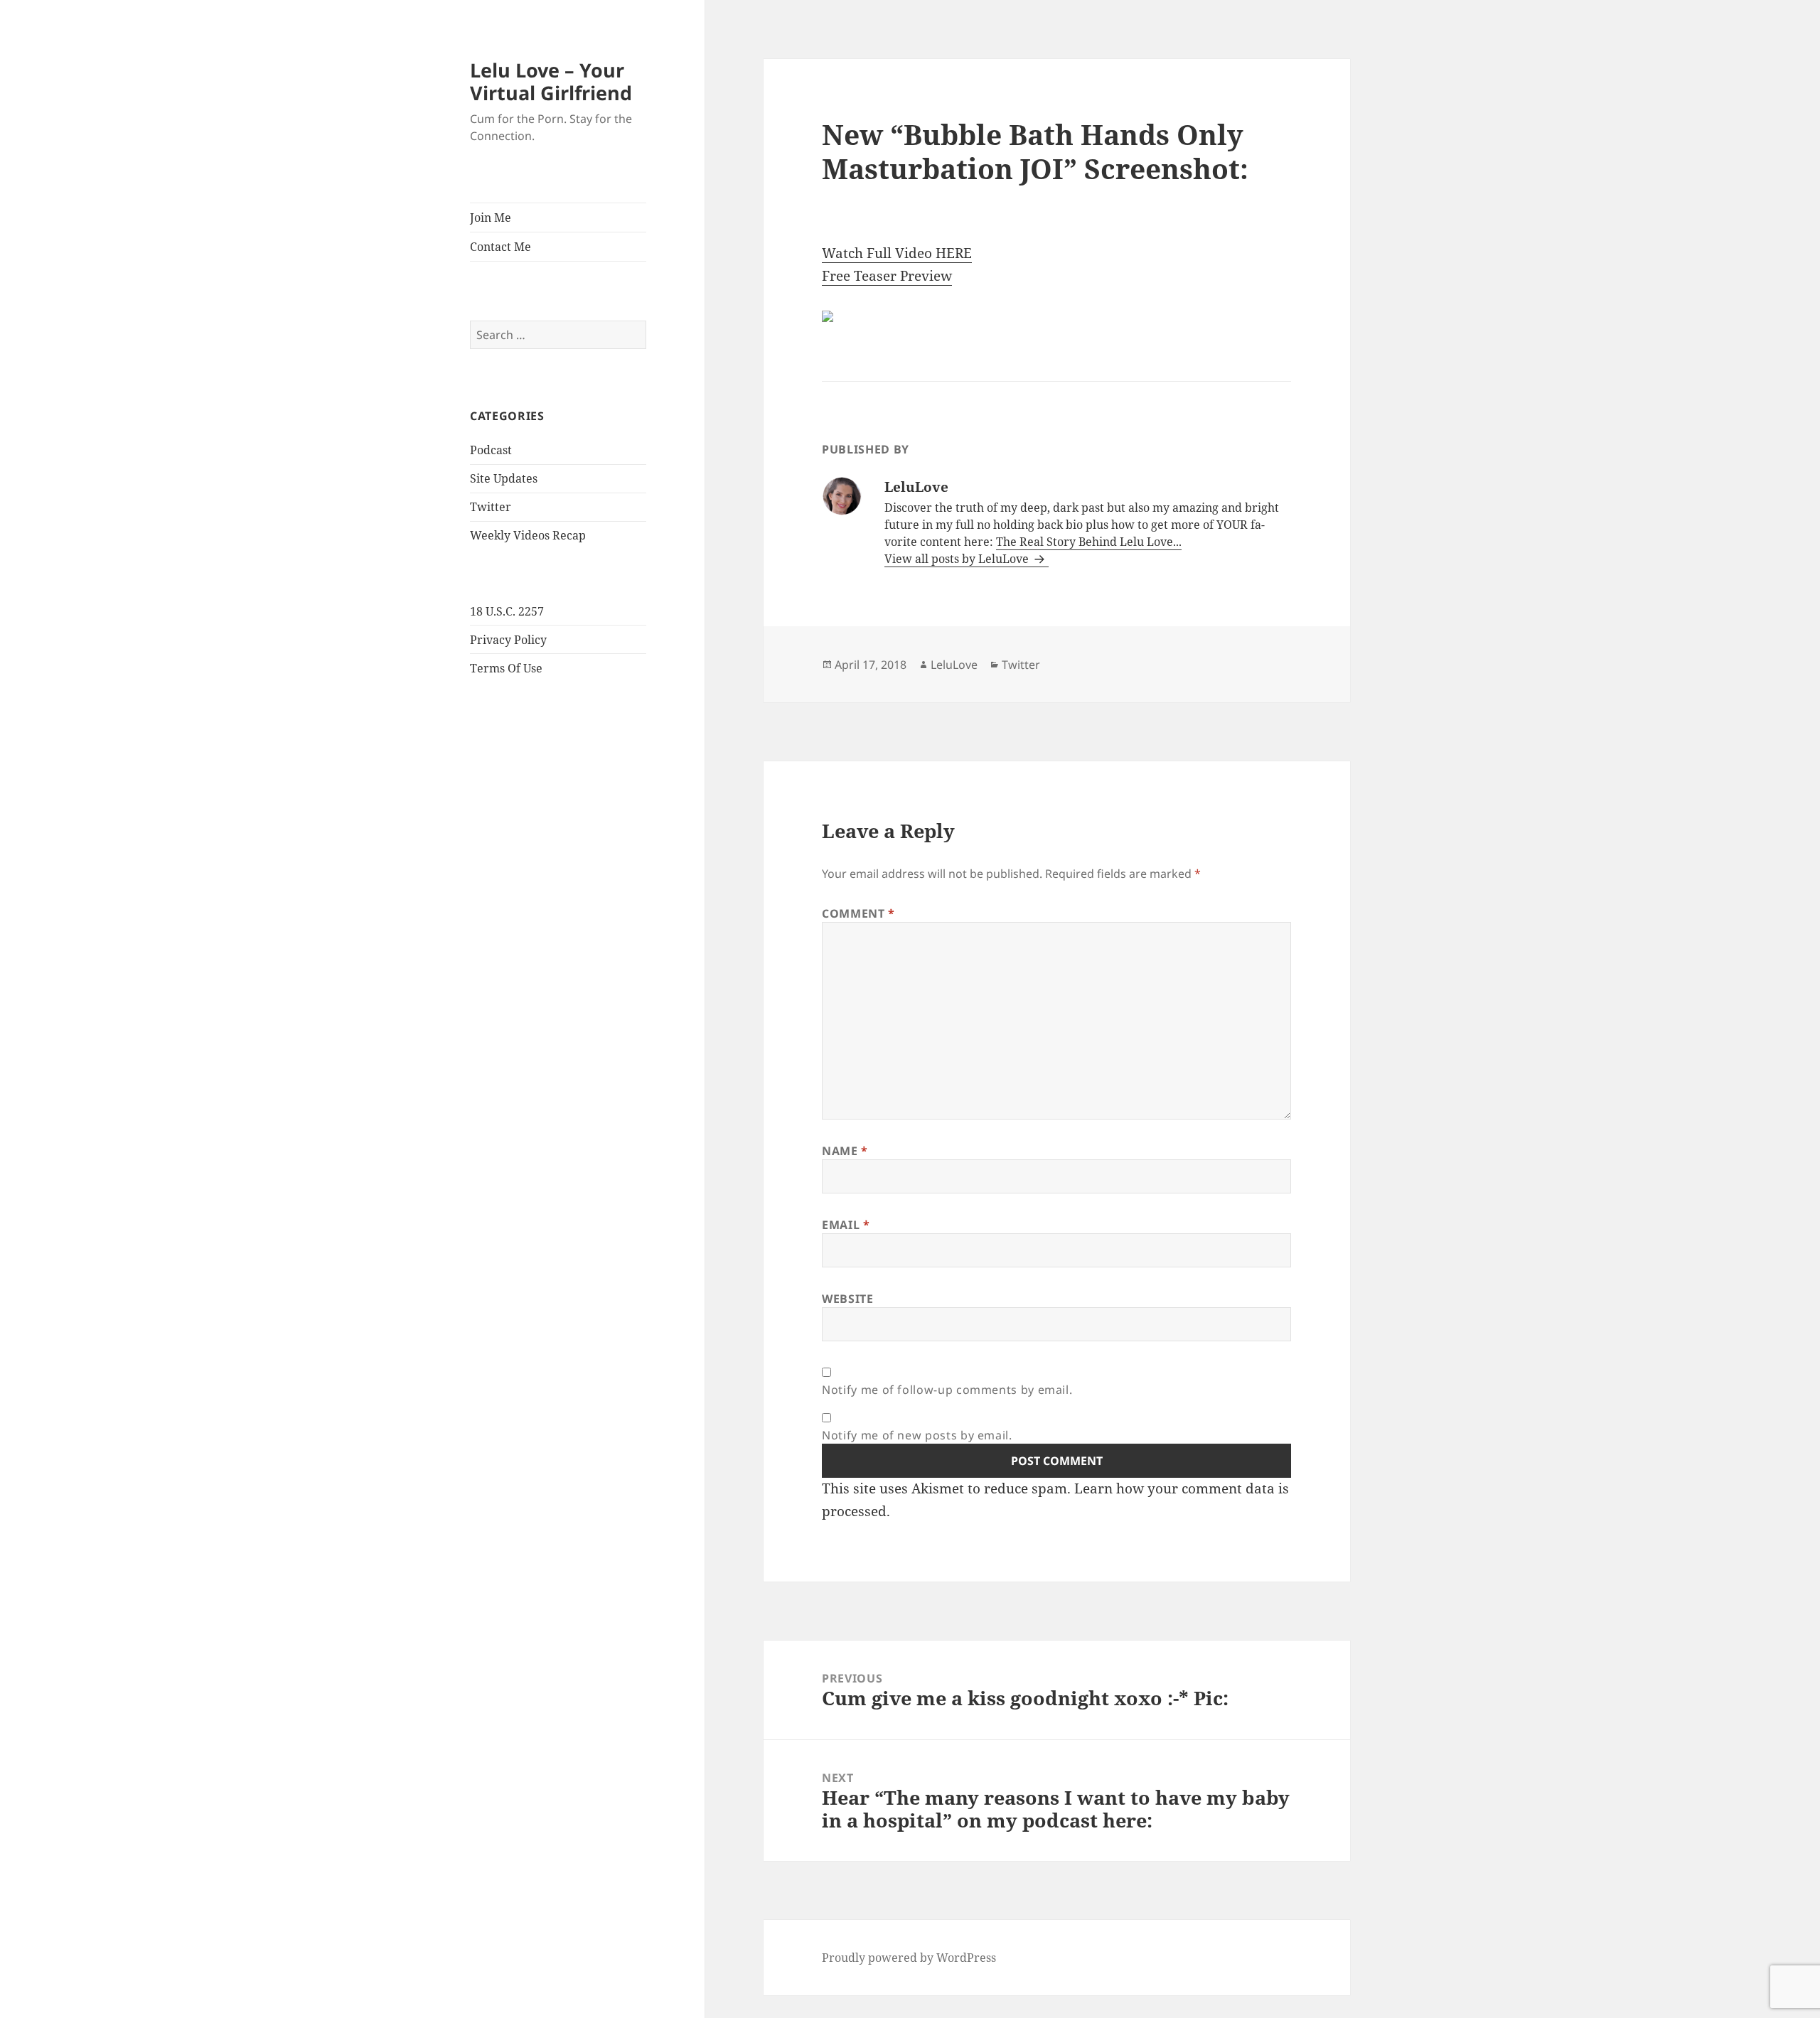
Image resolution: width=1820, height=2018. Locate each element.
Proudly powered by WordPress (909, 1958)
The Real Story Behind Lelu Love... (1089, 542)
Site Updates (504, 478)
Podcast (491, 450)
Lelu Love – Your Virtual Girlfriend (551, 81)
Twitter (491, 507)
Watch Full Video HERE (897, 253)
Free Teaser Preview (887, 276)
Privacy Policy (508, 640)
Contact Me (500, 247)
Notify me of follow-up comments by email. (947, 1390)
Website (847, 1299)
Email (846, 1225)
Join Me (491, 218)
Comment (858, 913)
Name (845, 1151)
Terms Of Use (506, 668)
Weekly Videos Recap (528, 535)
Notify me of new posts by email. (917, 1435)
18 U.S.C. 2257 (507, 611)
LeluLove (954, 665)
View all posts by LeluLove (958, 559)
